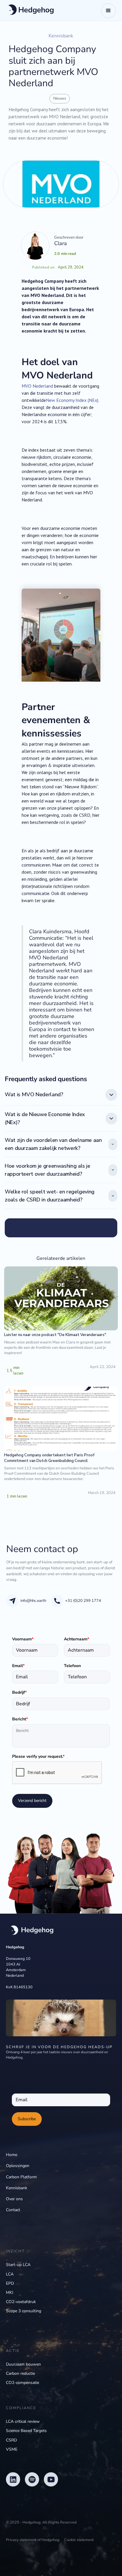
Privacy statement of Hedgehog (33, 2540)
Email (18, 1666)
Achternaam (77, 1639)
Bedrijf (19, 1692)
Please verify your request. (38, 1756)
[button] (108, 11)
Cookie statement (79, 2540)
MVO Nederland (37, 386)
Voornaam (23, 1639)
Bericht (20, 1719)
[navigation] (30, 1930)
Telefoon (72, 1666)
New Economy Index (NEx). (72, 400)
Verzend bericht (32, 1801)
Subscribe (27, 2119)
